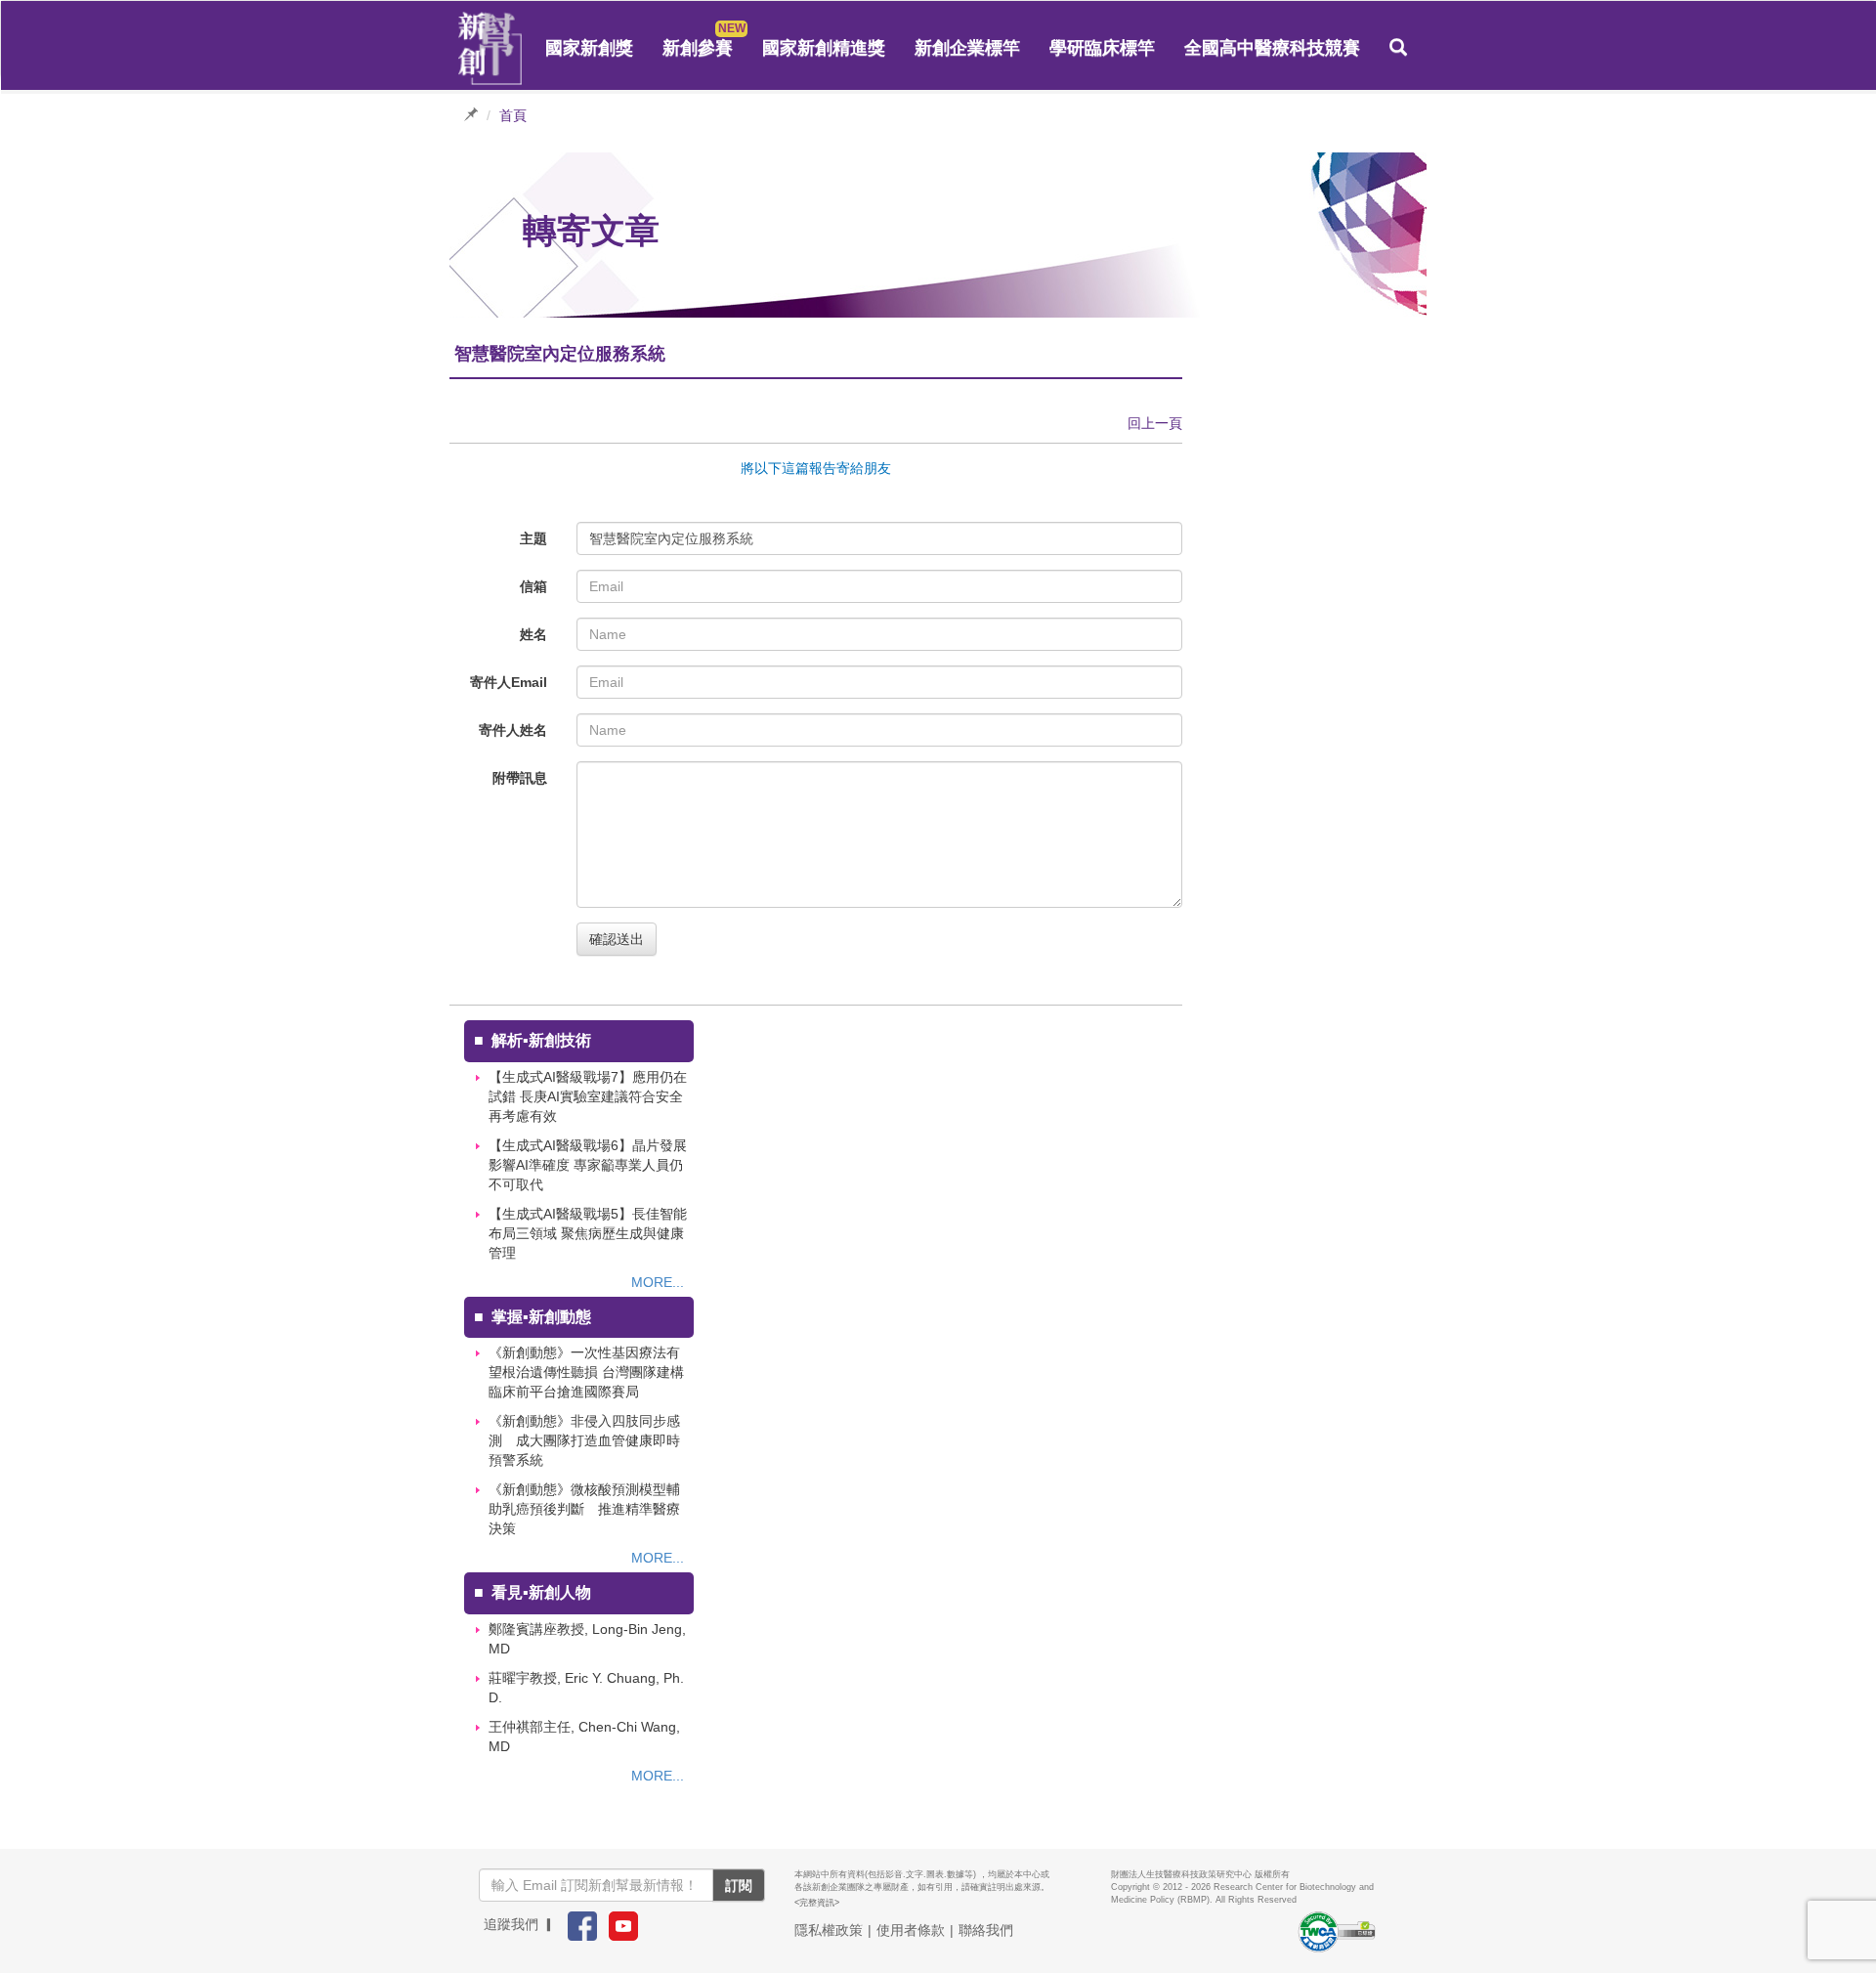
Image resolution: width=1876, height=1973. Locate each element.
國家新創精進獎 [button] (824, 48)
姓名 (533, 634)
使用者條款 (911, 1930)
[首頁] (490, 49)
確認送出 (617, 939)
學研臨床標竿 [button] (1102, 48)
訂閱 (739, 1885)
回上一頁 (1155, 423)
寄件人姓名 (513, 730)
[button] (1398, 48)
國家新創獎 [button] (589, 48)
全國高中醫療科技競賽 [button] (1272, 48)
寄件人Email (509, 682)
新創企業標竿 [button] (967, 48)
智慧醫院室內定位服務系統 (671, 538)
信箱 (533, 586)
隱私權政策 (829, 1930)
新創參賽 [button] (698, 48)
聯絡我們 (986, 1930)
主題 (533, 538)
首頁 (513, 115)
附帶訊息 (520, 778)
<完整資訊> (817, 1903)
